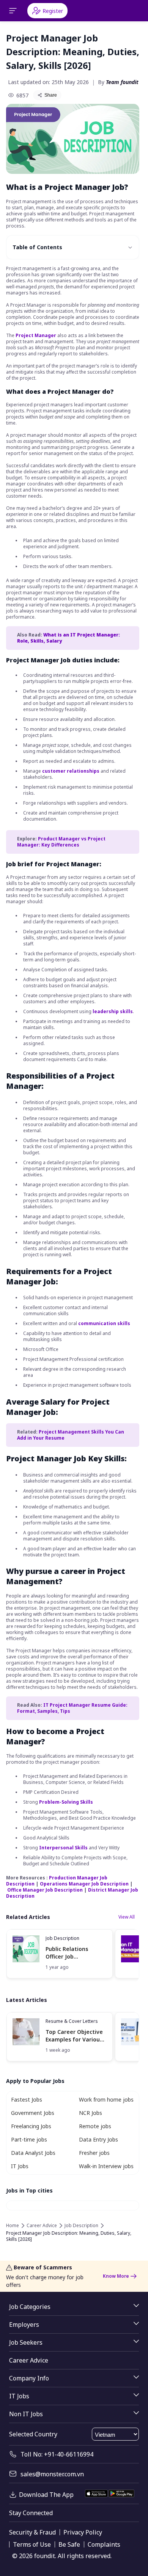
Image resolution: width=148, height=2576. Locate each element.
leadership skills (113, 1011)
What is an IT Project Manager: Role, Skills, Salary (68, 638)
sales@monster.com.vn (52, 2474)
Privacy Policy (83, 2532)
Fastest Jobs (27, 2099)
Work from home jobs (106, 2099)
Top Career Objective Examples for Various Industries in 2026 (74, 2036)
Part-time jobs (29, 2139)
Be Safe (69, 2544)
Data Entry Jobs (98, 2139)
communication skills (104, 1323)
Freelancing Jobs (31, 2126)
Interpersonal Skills (63, 1848)
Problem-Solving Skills (66, 1802)
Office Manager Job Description (45, 1890)
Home (13, 2226)
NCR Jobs (91, 2113)
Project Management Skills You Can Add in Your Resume (71, 1435)
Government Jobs (33, 2113)
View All (127, 1917)
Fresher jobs (94, 2153)
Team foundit (122, 82)
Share (51, 95)
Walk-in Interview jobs (106, 2166)
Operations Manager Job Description (84, 1884)
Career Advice (42, 2226)
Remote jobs (95, 2126)
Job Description (62, 1938)
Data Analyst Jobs (33, 2153)
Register (53, 11)
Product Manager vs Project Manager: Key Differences (61, 842)
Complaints (104, 2544)
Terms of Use (32, 2544)
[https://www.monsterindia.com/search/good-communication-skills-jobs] (69, 1313)
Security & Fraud (32, 2532)
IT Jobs (20, 2166)
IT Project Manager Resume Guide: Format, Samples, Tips (72, 1708)
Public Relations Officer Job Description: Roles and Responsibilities (76, 1953)
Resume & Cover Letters (72, 2021)
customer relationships (71, 771)
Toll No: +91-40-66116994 (57, 2454)
